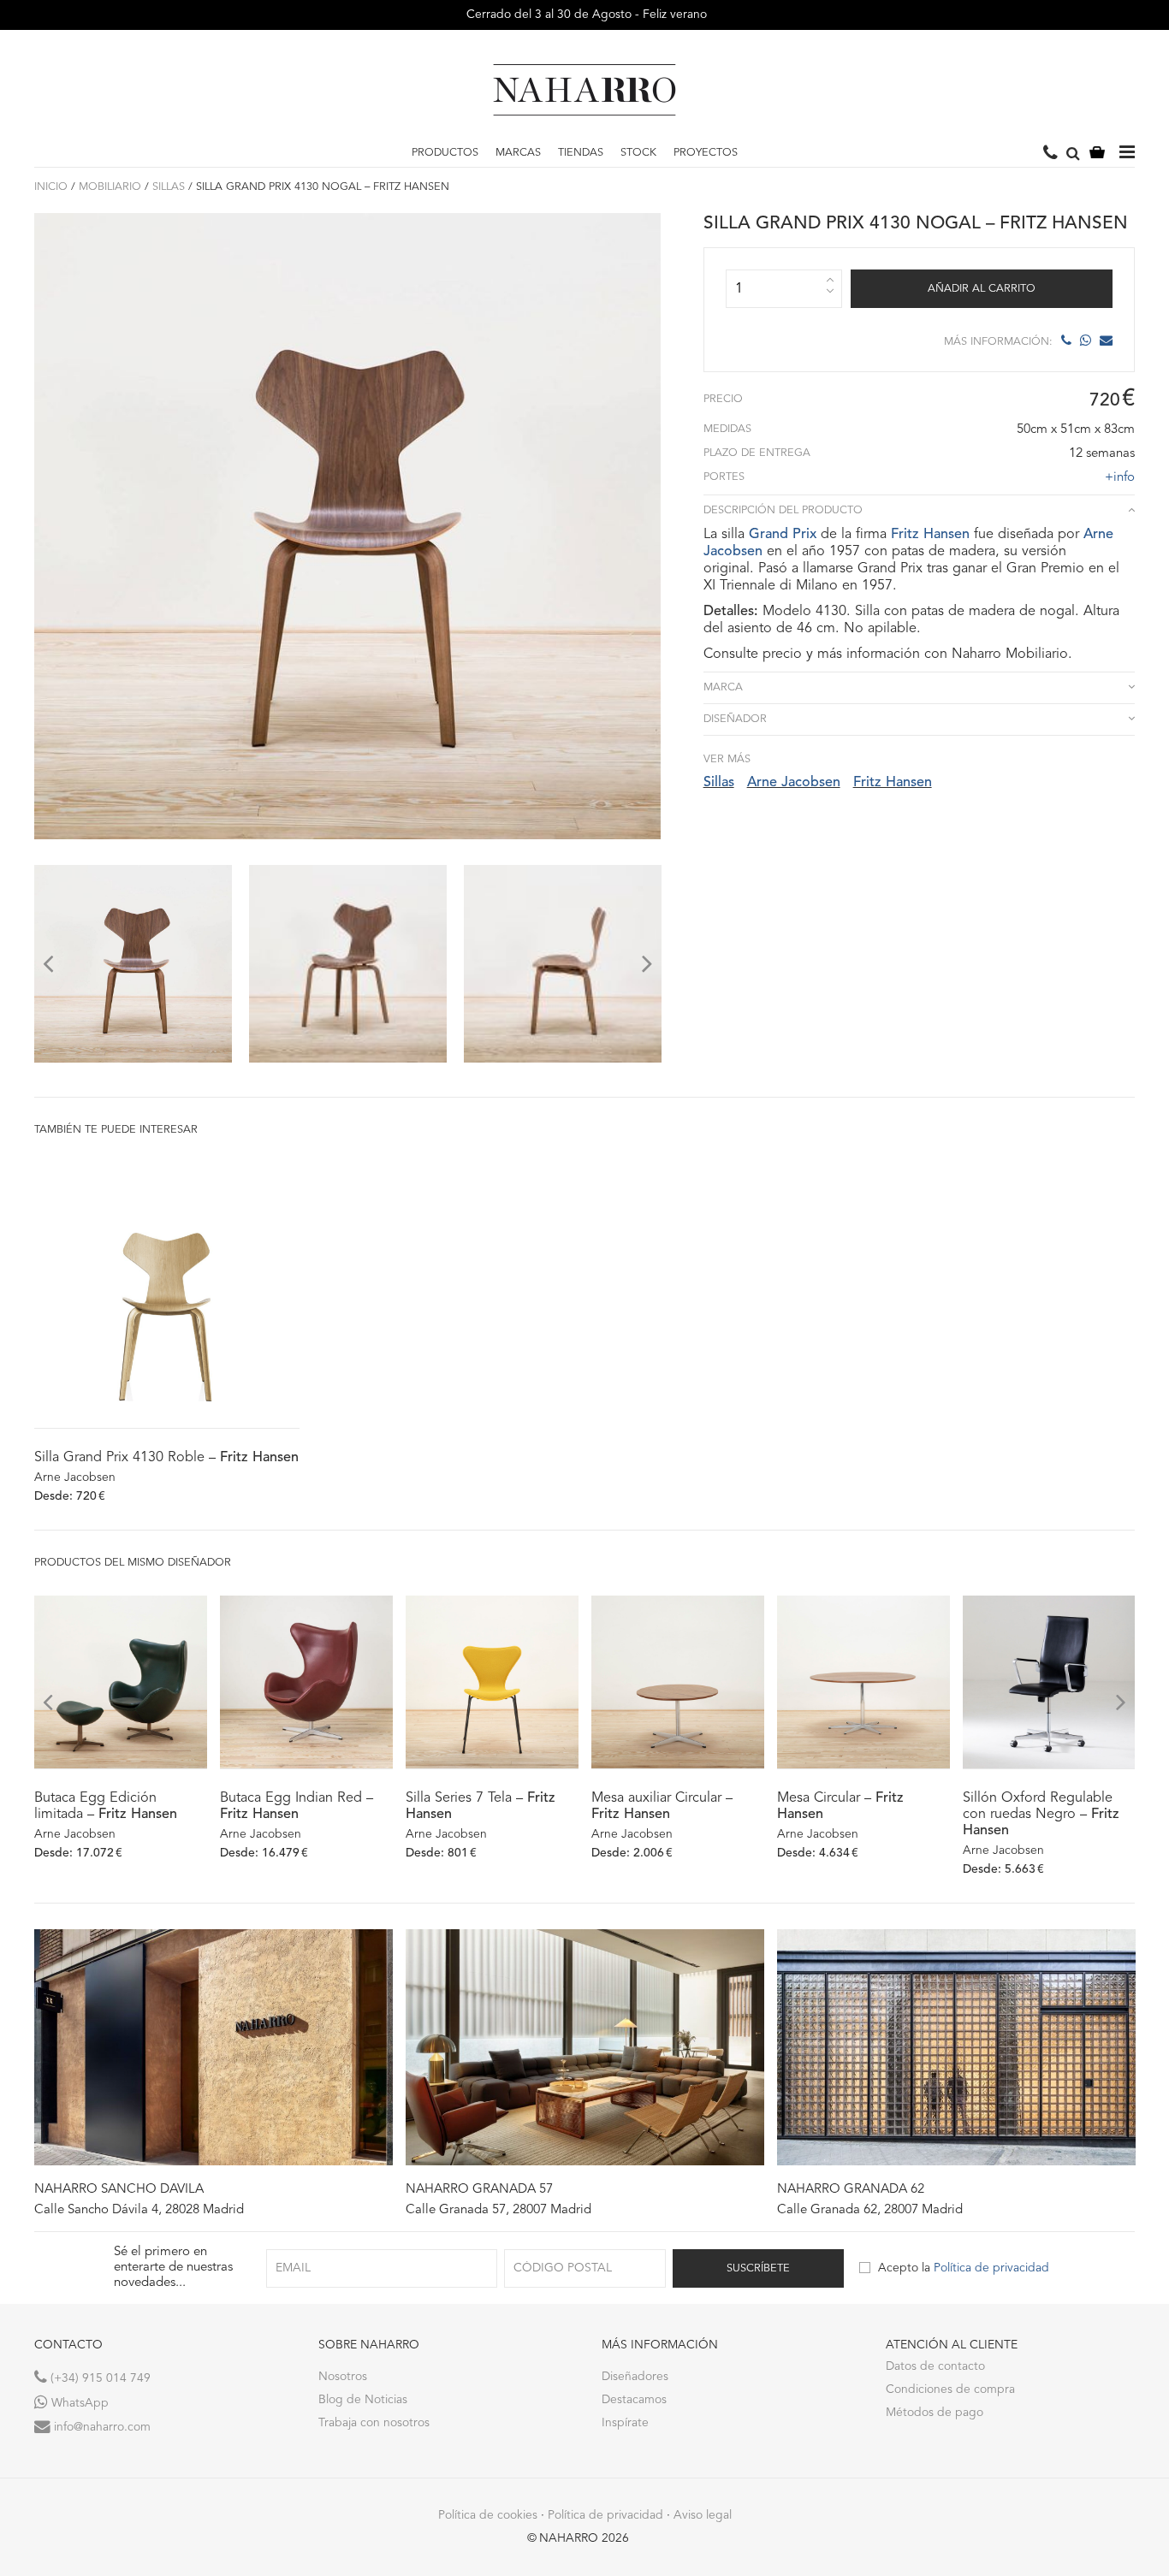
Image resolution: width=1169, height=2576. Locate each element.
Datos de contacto (935, 2366)
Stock (638, 153)
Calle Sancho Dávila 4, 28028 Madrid (139, 2210)
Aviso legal (703, 2515)
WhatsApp (78, 2403)
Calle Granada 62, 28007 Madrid (870, 2210)
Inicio (51, 187)
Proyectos (706, 153)
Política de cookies (488, 2515)
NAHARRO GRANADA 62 (851, 2190)
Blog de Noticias (363, 2400)
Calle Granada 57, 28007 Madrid (498, 2210)
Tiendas (581, 153)
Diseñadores (635, 2377)
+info (1120, 478)
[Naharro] (584, 90)
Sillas (169, 187)
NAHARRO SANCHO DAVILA (119, 2190)
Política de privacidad (991, 2268)
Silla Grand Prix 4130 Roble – (166, 1458)
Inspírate (625, 2423)
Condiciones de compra (950, 2389)
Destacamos (634, 2400)
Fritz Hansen (930, 535)
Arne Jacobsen (794, 783)
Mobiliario (110, 187)
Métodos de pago (935, 2413)
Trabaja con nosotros (374, 2423)
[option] (133, 964)
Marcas (518, 153)
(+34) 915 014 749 (99, 2378)
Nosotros (343, 2377)
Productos (445, 153)
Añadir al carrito (982, 289)
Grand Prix (783, 535)
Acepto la (964, 2268)
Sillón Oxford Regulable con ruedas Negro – (1041, 1815)
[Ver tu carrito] (1097, 154)
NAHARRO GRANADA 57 (479, 2190)
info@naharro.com (101, 2427)
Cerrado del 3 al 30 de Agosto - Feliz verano (585, 15)
